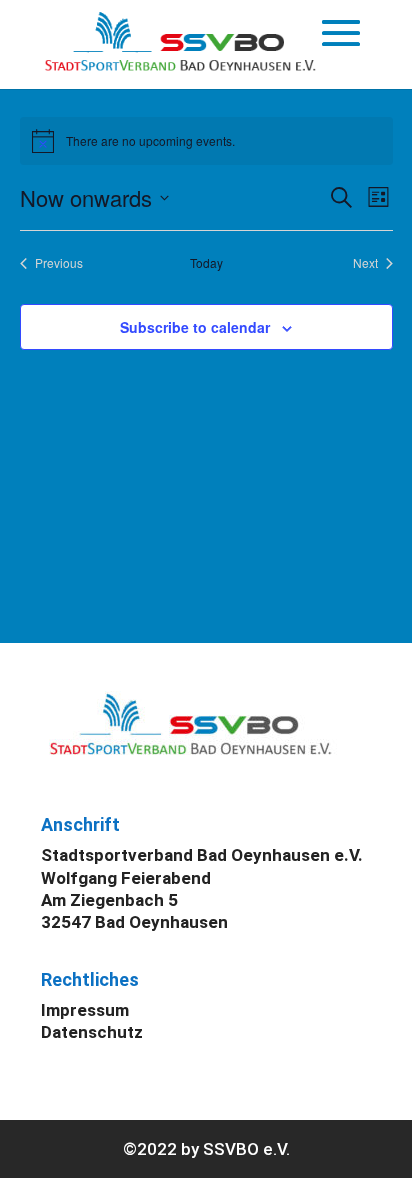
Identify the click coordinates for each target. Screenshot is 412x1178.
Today (206, 263)
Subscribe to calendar (195, 327)
